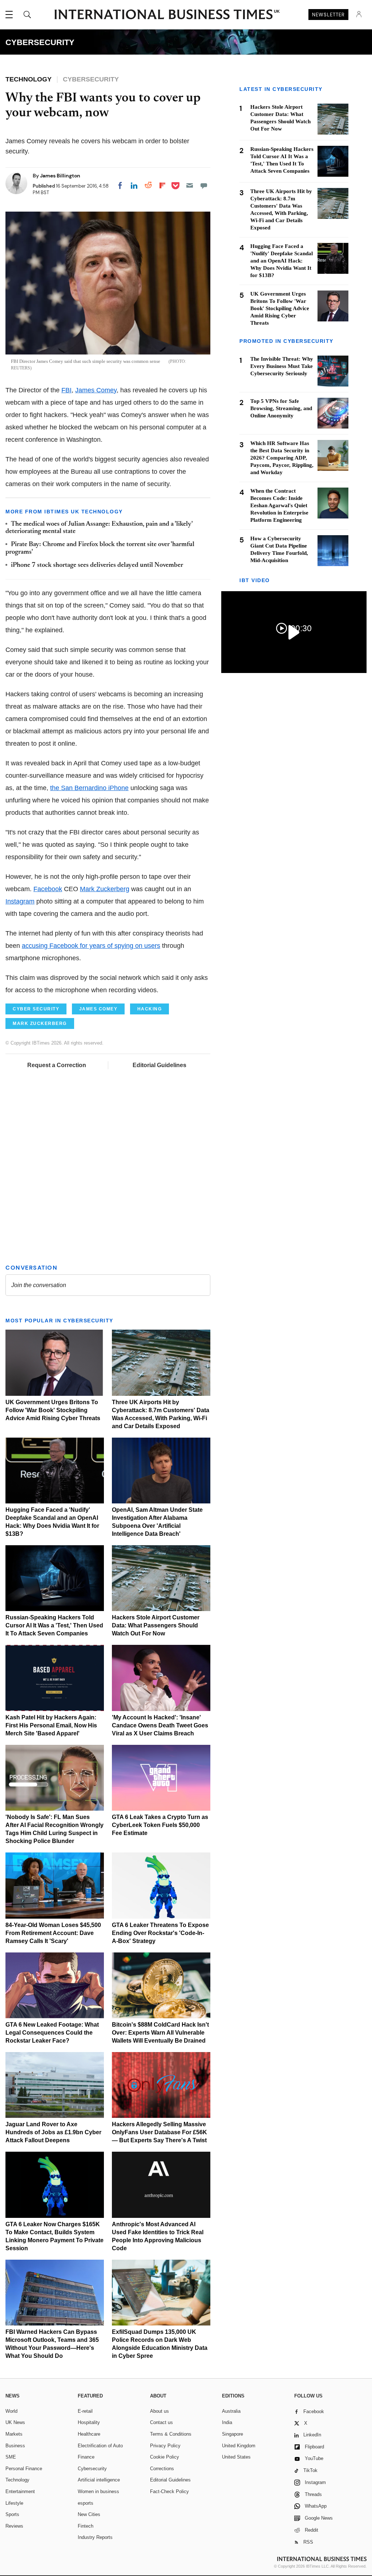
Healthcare (89, 2434)
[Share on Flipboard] (162, 185)
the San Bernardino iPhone (89, 788)
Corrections (162, 2469)
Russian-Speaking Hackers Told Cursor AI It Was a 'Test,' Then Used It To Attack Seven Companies (54, 1625)
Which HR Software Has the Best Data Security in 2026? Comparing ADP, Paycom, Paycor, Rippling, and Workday (282, 458)
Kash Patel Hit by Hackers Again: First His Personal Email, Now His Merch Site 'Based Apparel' (51, 1725)
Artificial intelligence (99, 2480)
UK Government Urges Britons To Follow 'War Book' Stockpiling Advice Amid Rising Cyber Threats (53, 1410)
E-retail (85, 2411)
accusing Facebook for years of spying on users (91, 946)
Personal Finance (24, 2469)
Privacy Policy (165, 2446)
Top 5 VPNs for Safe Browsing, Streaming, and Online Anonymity (281, 408)
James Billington (60, 176)
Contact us (161, 2422)
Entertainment (20, 2491)
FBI (66, 390)
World (11, 2411)
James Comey (96, 390)
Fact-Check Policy (169, 2491)
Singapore (232, 2434)
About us (159, 2411)
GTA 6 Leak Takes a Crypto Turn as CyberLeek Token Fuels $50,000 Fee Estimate (160, 1825)
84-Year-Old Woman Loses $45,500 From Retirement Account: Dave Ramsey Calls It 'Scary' (53, 1933)
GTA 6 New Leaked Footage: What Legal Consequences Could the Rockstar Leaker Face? (52, 2033)
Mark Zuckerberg (105, 889)
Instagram (20, 901)
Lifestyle (14, 2503)
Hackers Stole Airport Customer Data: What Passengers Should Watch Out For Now (156, 1625)
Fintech (86, 2526)
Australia (231, 2411)
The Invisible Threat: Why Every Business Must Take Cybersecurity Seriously (282, 366)
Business (15, 2446)
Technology (17, 2480)
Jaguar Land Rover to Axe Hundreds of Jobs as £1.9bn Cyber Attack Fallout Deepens (53, 2132)
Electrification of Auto (100, 2446)
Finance (86, 2457)
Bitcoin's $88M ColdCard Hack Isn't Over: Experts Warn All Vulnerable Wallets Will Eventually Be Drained (160, 2033)
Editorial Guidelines (159, 1065)
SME (11, 2457)
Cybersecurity (92, 2469)
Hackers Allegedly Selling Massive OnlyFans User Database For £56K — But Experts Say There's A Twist (159, 2132)
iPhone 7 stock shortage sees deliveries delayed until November (97, 565)
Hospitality (89, 2422)
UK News (15, 2422)
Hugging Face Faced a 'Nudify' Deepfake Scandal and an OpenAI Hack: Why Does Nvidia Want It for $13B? (282, 261)
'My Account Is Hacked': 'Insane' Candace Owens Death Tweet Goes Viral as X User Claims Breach (160, 1725)
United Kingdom (239, 2446)
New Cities (89, 2514)
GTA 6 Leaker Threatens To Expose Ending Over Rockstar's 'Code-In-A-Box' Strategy (160, 1933)
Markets (14, 2434)
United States (236, 2457)
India (227, 2422)
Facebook (48, 889)
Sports (12, 2514)
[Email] (190, 185)
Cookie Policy (165, 2457)
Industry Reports (95, 2537)
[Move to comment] (204, 185)
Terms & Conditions (171, 2434)
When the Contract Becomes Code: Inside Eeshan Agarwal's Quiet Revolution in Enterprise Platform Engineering (279, 505)
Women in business (98, 2491)
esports (86, 2503)
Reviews (14, 2526)
